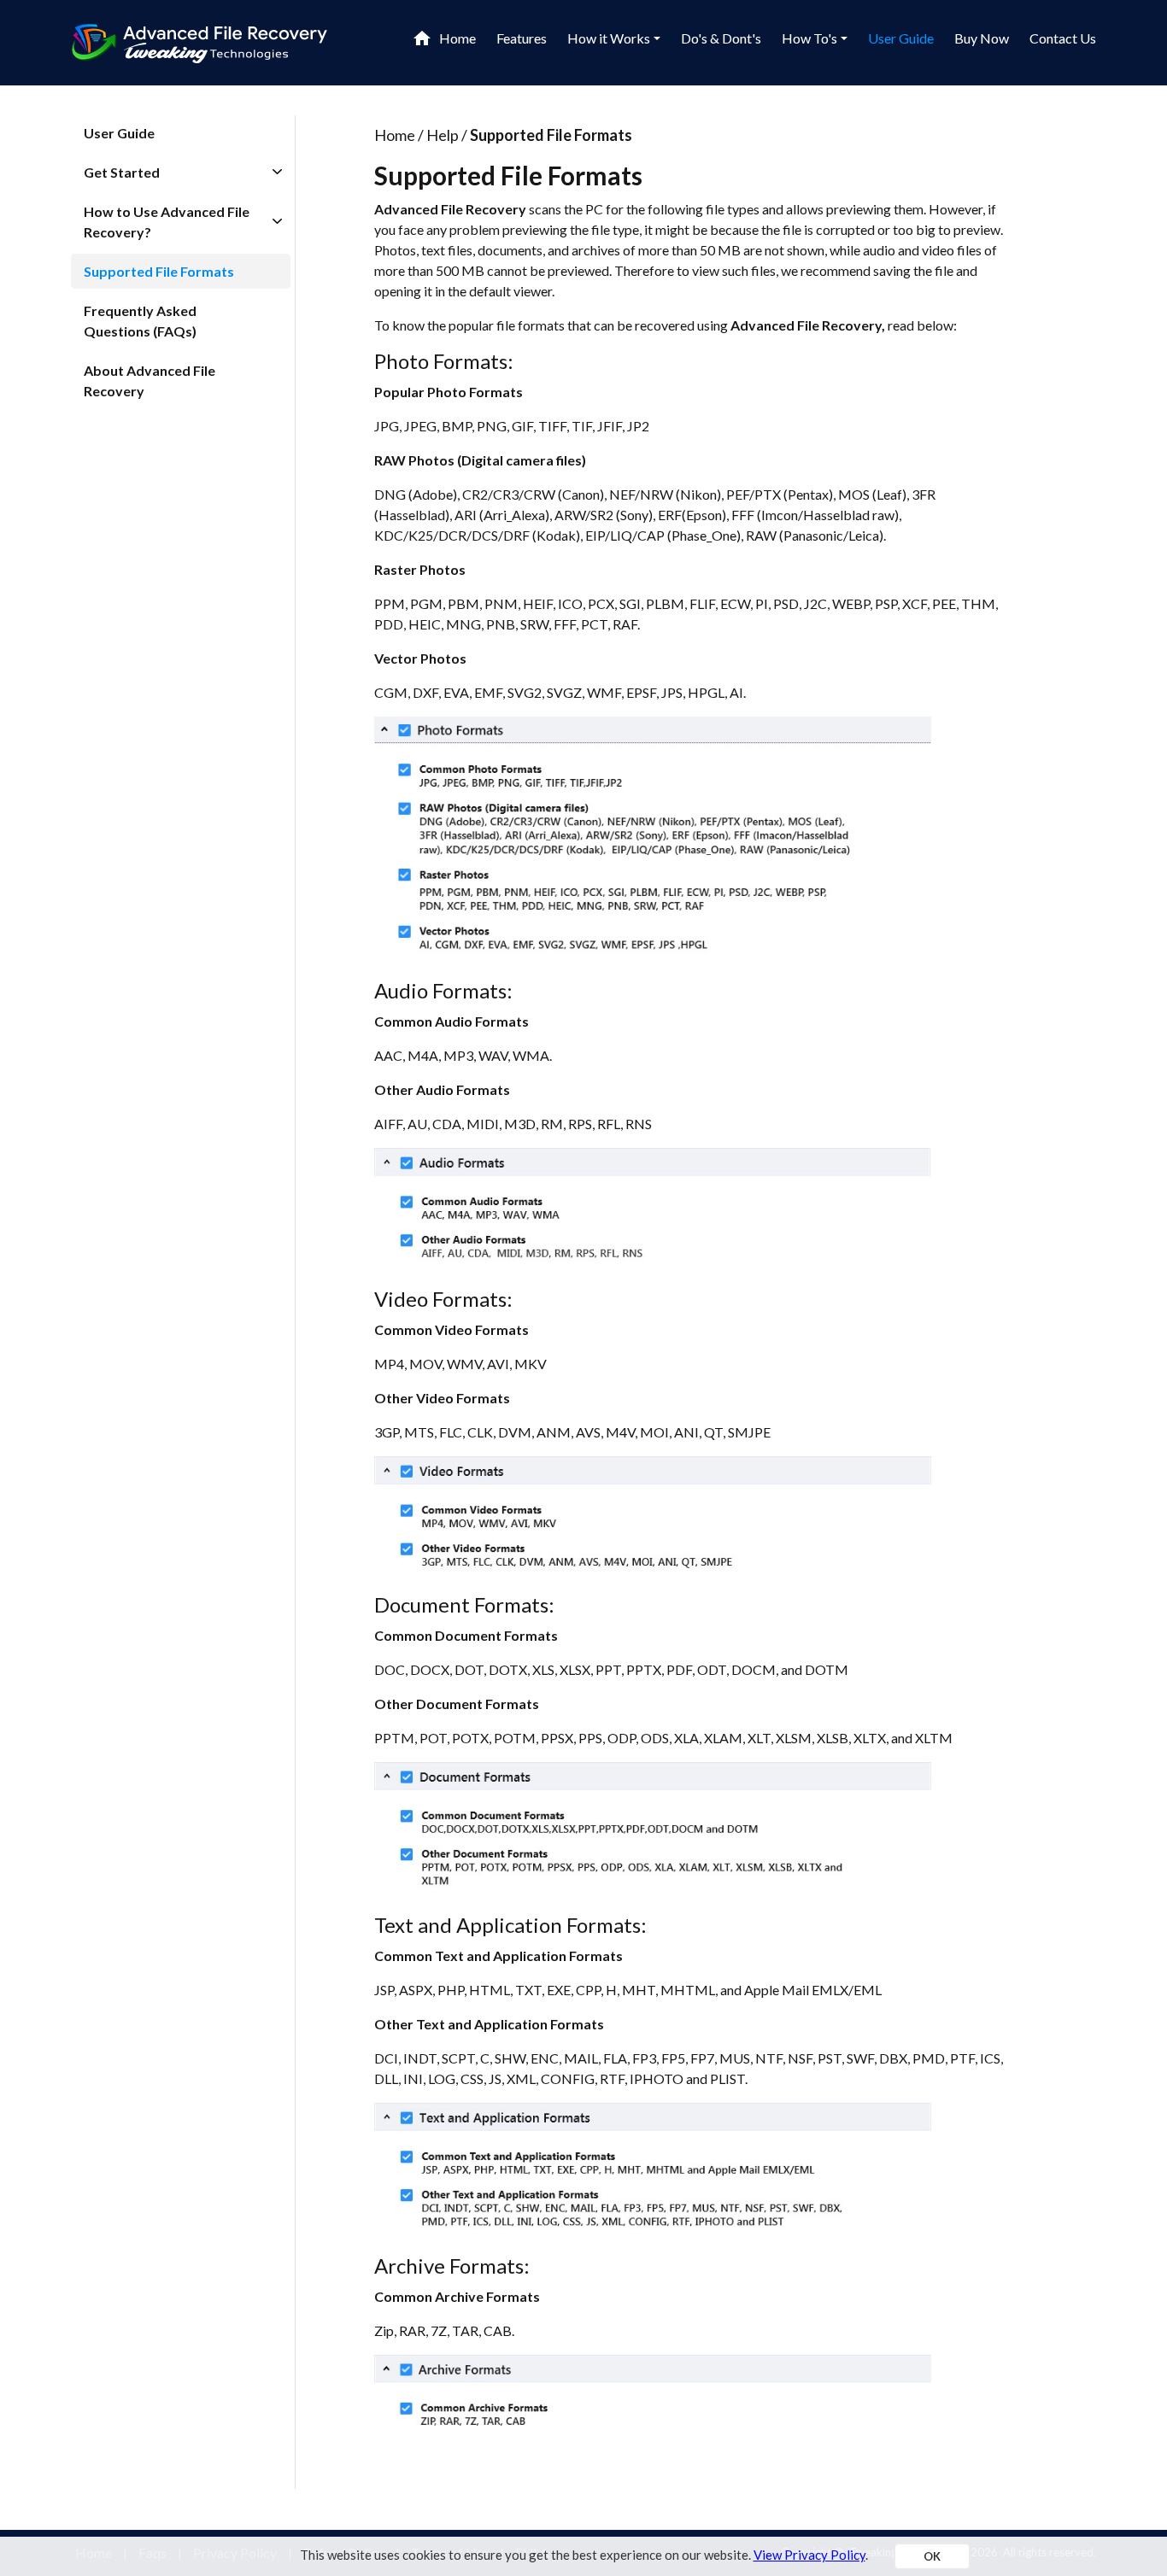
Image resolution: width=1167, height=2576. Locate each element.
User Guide (901, 38)
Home (457, 38)
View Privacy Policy (809, 2555)
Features (522, 38)
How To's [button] (809, 38)
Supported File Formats (159, 271)
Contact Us (1063, 38)
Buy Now (982, 38)
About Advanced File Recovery (150, 381)
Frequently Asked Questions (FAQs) (140, 321)
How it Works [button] (609, 38)
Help (443, 135)
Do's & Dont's (721, 38)
